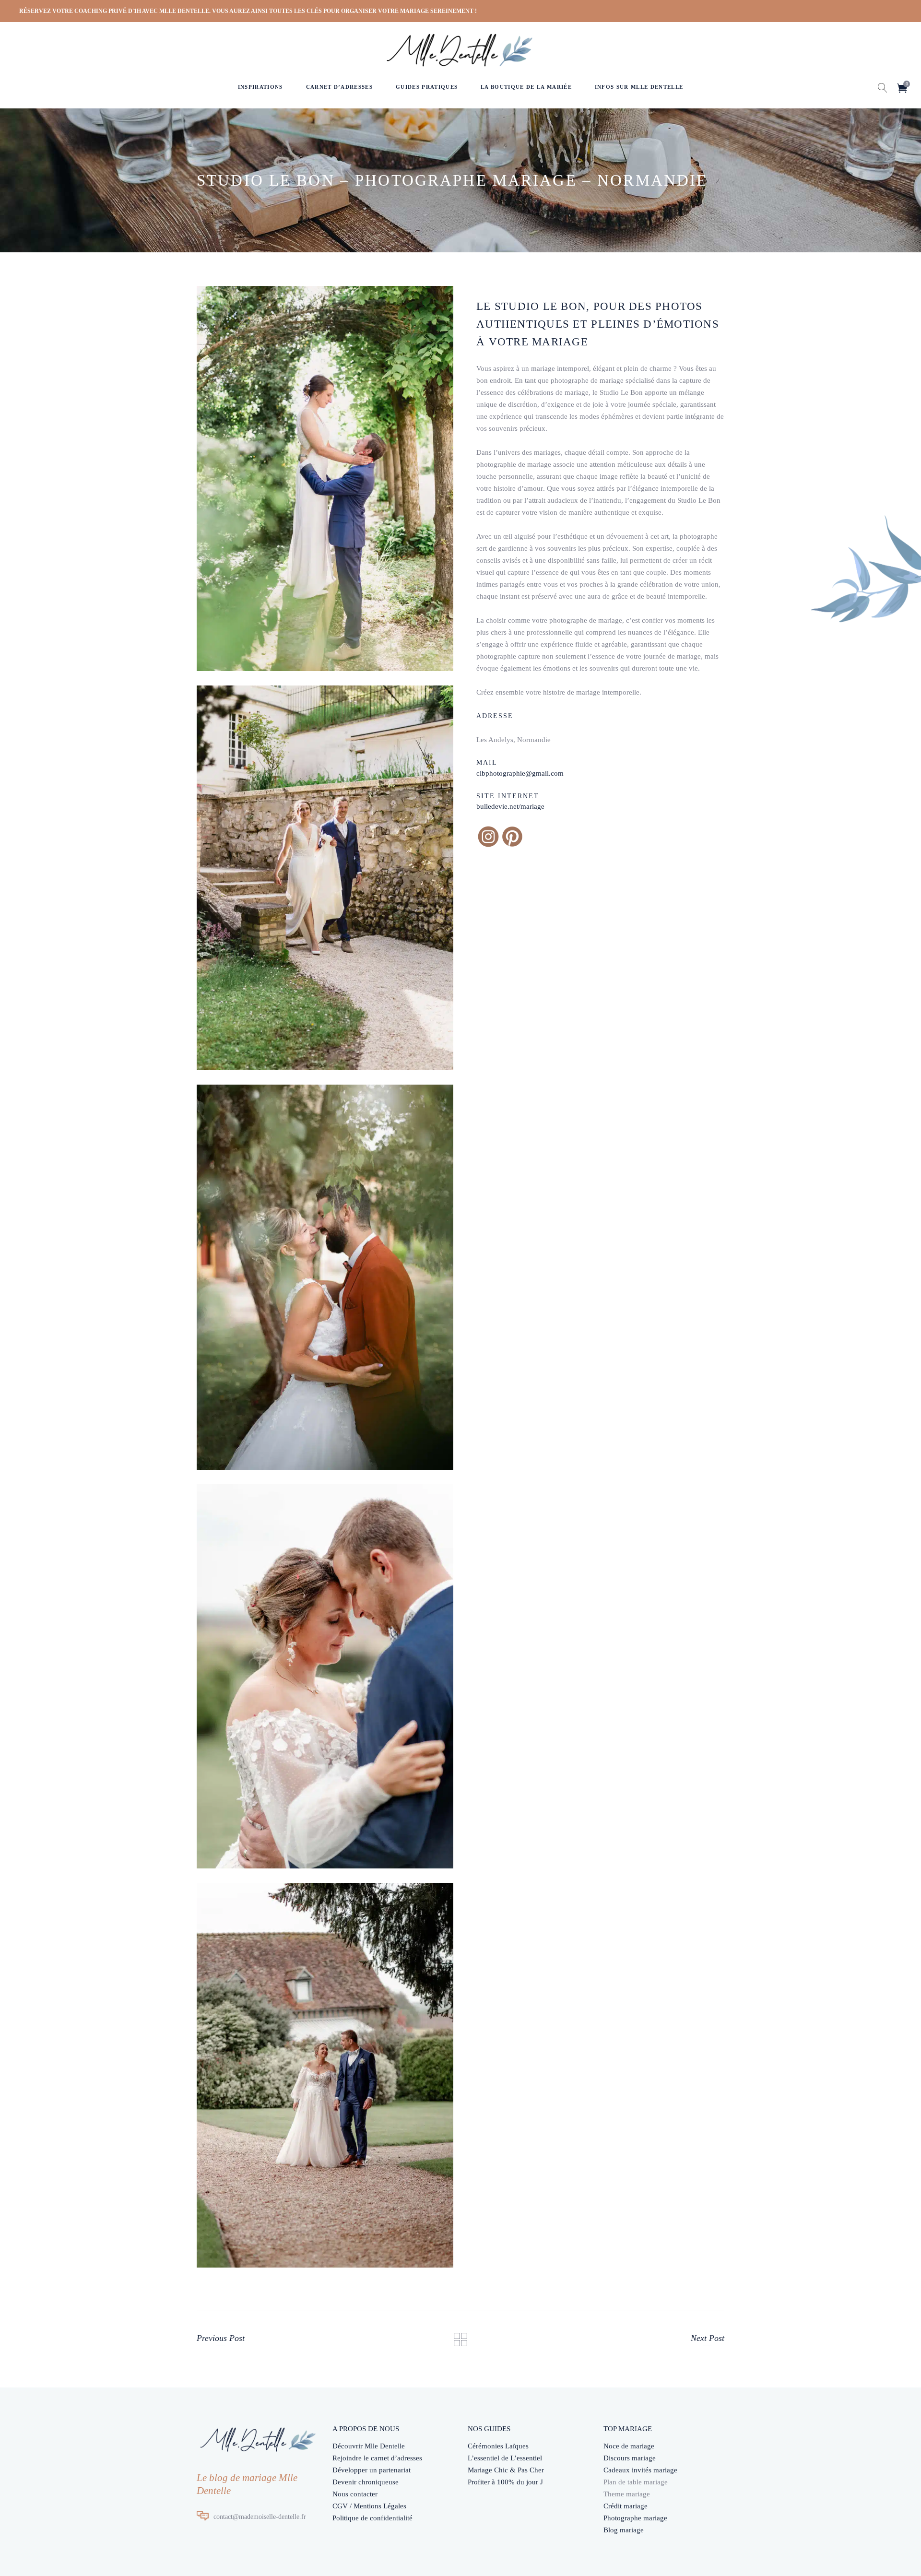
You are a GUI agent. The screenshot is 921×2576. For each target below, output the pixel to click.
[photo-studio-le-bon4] (325, 1277)
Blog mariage (624, 2530)
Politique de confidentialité (372, 2518)
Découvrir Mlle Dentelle (369, 2446)
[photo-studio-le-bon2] (325, 479)
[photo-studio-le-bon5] (325, 1677)
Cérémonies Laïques (498, 2446)
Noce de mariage (629, 2446)
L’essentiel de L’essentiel (505, 2458)
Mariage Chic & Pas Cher (506, 2470)
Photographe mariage (635, 2518)
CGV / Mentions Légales (369, 2506)
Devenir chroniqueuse (366, 2482)
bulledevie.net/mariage (510, 806)
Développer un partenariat (372, 2470)
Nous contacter (355, 2494)
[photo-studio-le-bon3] (325, 878)
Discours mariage (630, 2458)
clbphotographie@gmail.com (520, 773)
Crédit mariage (626, 2506)
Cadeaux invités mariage (640, 2470)
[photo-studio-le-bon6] (325, 2075)
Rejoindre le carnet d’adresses (377, 2458)
